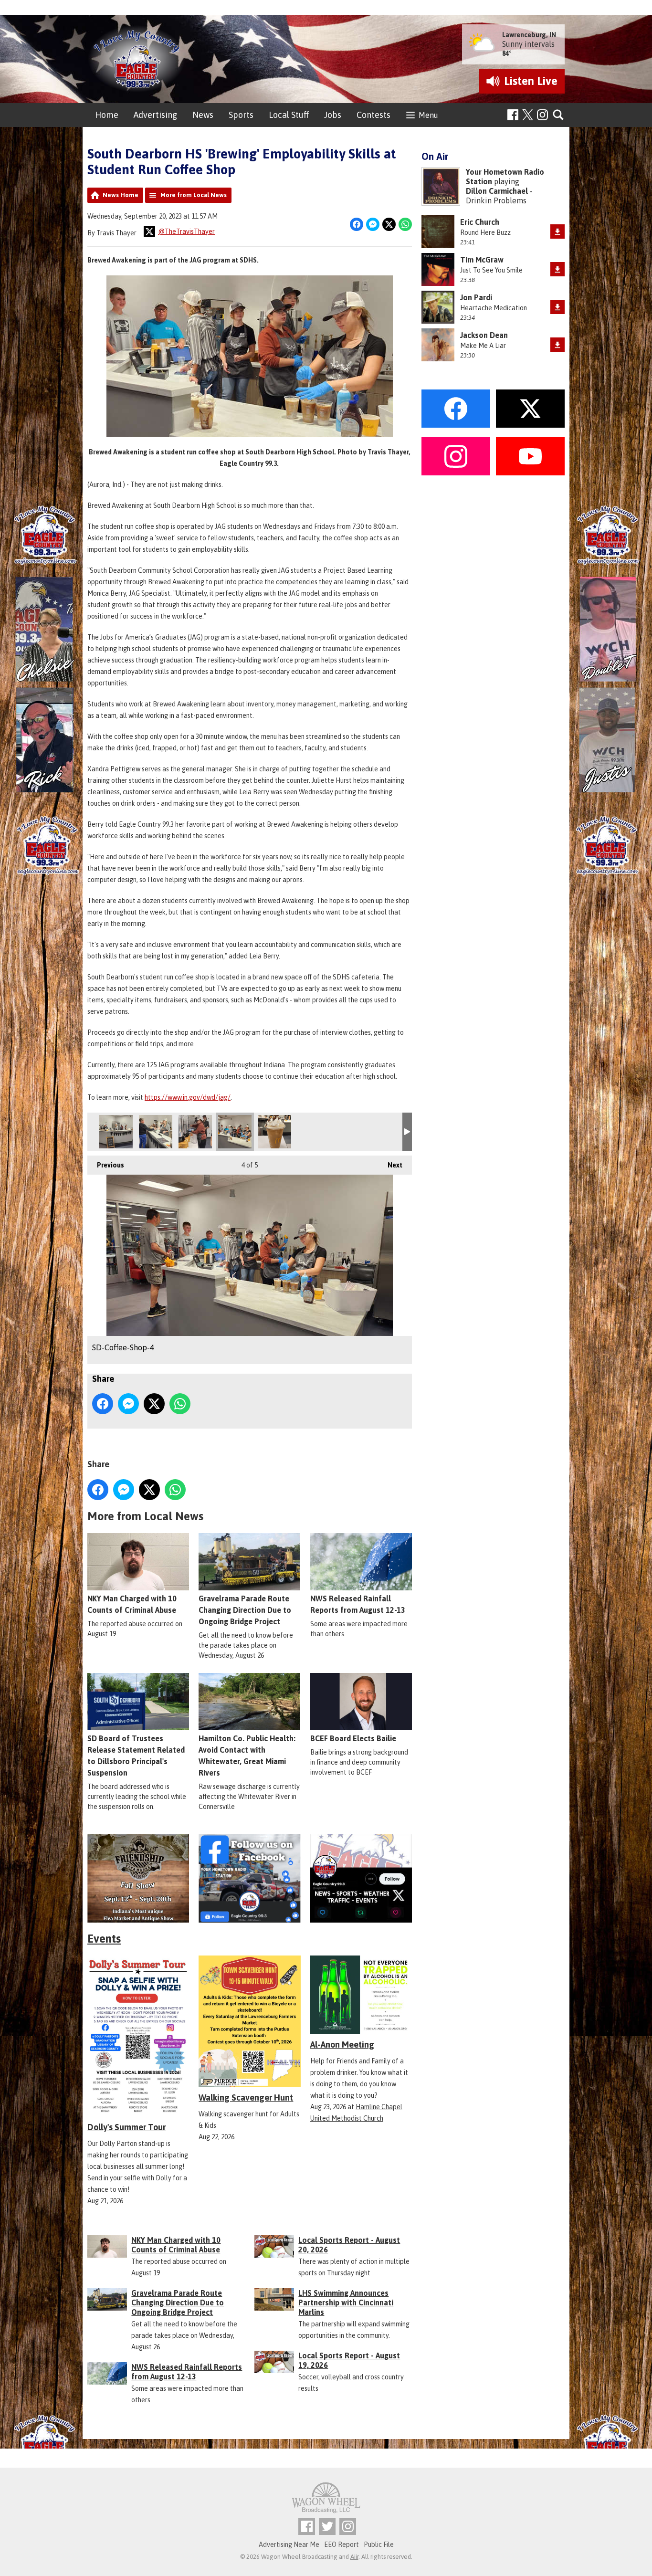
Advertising (155, 115)
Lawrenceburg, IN (529, 35)
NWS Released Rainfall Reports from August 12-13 (358, 1604)
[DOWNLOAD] (557, 231)
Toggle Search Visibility (559, 115)
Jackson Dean (484, 335)
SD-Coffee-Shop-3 (195, 1132)
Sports (241, 115)
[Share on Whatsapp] (405, 224)
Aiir (354, 2557)
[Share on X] (389, 224)
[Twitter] (327, 2527)
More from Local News (194, 195)
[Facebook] (513, 115)
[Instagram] (542, 115)
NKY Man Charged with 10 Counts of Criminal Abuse (132, 1604)
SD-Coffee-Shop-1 (116, 1132)
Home (107, 115)
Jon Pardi (476, 297)
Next (390, 1165)
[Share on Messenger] (373, 224)
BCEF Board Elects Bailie (353, 1738)
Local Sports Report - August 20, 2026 (349, 2245)
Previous (106, 1165)
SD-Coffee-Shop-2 (156, 1132)
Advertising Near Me (289, 2544)
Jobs (333, 115)
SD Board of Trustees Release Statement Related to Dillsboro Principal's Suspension (136, 1756)
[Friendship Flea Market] (138, 1878)
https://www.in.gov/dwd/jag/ (188, 1097)
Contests (373, 115)
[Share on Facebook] (357, 224)
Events (104, 1939)
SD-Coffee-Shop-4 (235, 1132)
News (203, 115)
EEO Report (342, 2544)
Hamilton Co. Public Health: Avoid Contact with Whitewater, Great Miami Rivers (247, 1756)
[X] (361, 1878)
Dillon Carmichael (497, 191)
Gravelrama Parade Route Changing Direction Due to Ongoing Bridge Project (245, 1610)
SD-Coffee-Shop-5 (274, 1132)
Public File (379, 2544)
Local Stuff (289, 115)
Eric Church (480, 222)
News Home (121, 195)
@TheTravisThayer (186, 231)
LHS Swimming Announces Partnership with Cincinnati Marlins (346, 2303)
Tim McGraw (482, 260)
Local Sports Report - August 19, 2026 (349, 2360)
